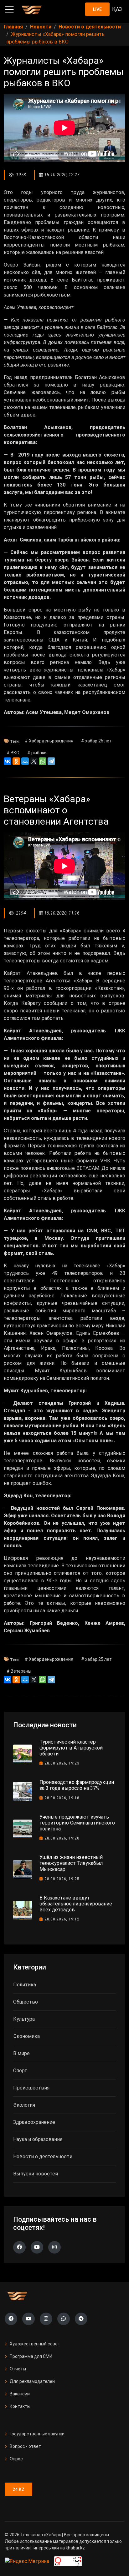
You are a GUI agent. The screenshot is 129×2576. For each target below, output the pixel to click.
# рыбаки (37, 753)
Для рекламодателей (32, 2381)
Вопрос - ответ (25, 2446)
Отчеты (18, 2369)
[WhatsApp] (43, 761)
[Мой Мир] (25, 761)
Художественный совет (35, 2344)
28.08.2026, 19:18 (62, 1798)
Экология (24, 2105)
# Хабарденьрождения (49, 741)
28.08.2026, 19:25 (62, 1879)
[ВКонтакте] (8, 761)
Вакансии (20, 2394)
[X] (34, 761)
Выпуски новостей (36, 2174)
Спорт (20, 2071)
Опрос (16, 2459)
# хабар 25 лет (96, 741)
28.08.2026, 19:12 (62, 1919)
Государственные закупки (37, 2434)
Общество (26, 2002)
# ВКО (13, 753)
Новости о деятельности (43, 2157)
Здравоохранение (34, 2122)
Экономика (26, 2036)
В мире (21, 2053)
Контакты (20, 2406)
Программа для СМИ (31, 2356)
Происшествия (31, 2088)
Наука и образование (38, 2139)
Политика (25, 1985)
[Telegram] (51, 761)
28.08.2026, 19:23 (62, 1763)
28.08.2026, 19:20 (62, 1838)
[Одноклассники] (16, 761)
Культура (24, 2019)
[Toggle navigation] (9, 9)
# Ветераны (19, 1671)
